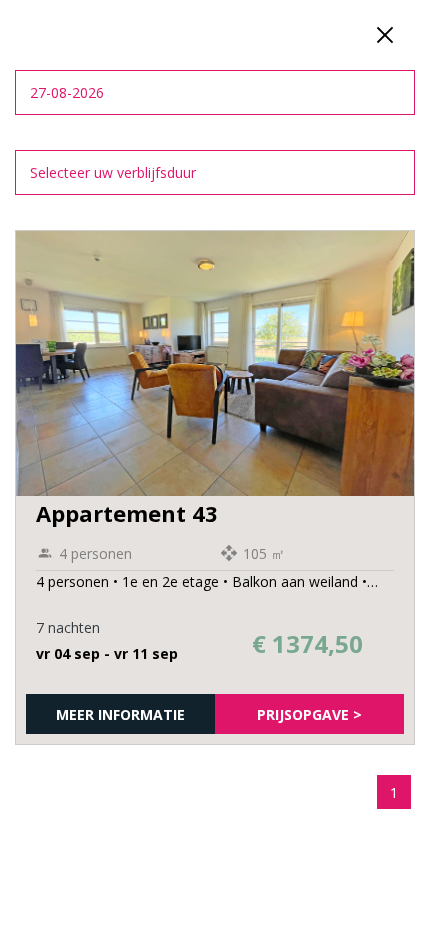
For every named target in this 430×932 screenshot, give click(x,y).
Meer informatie (120, 714)
